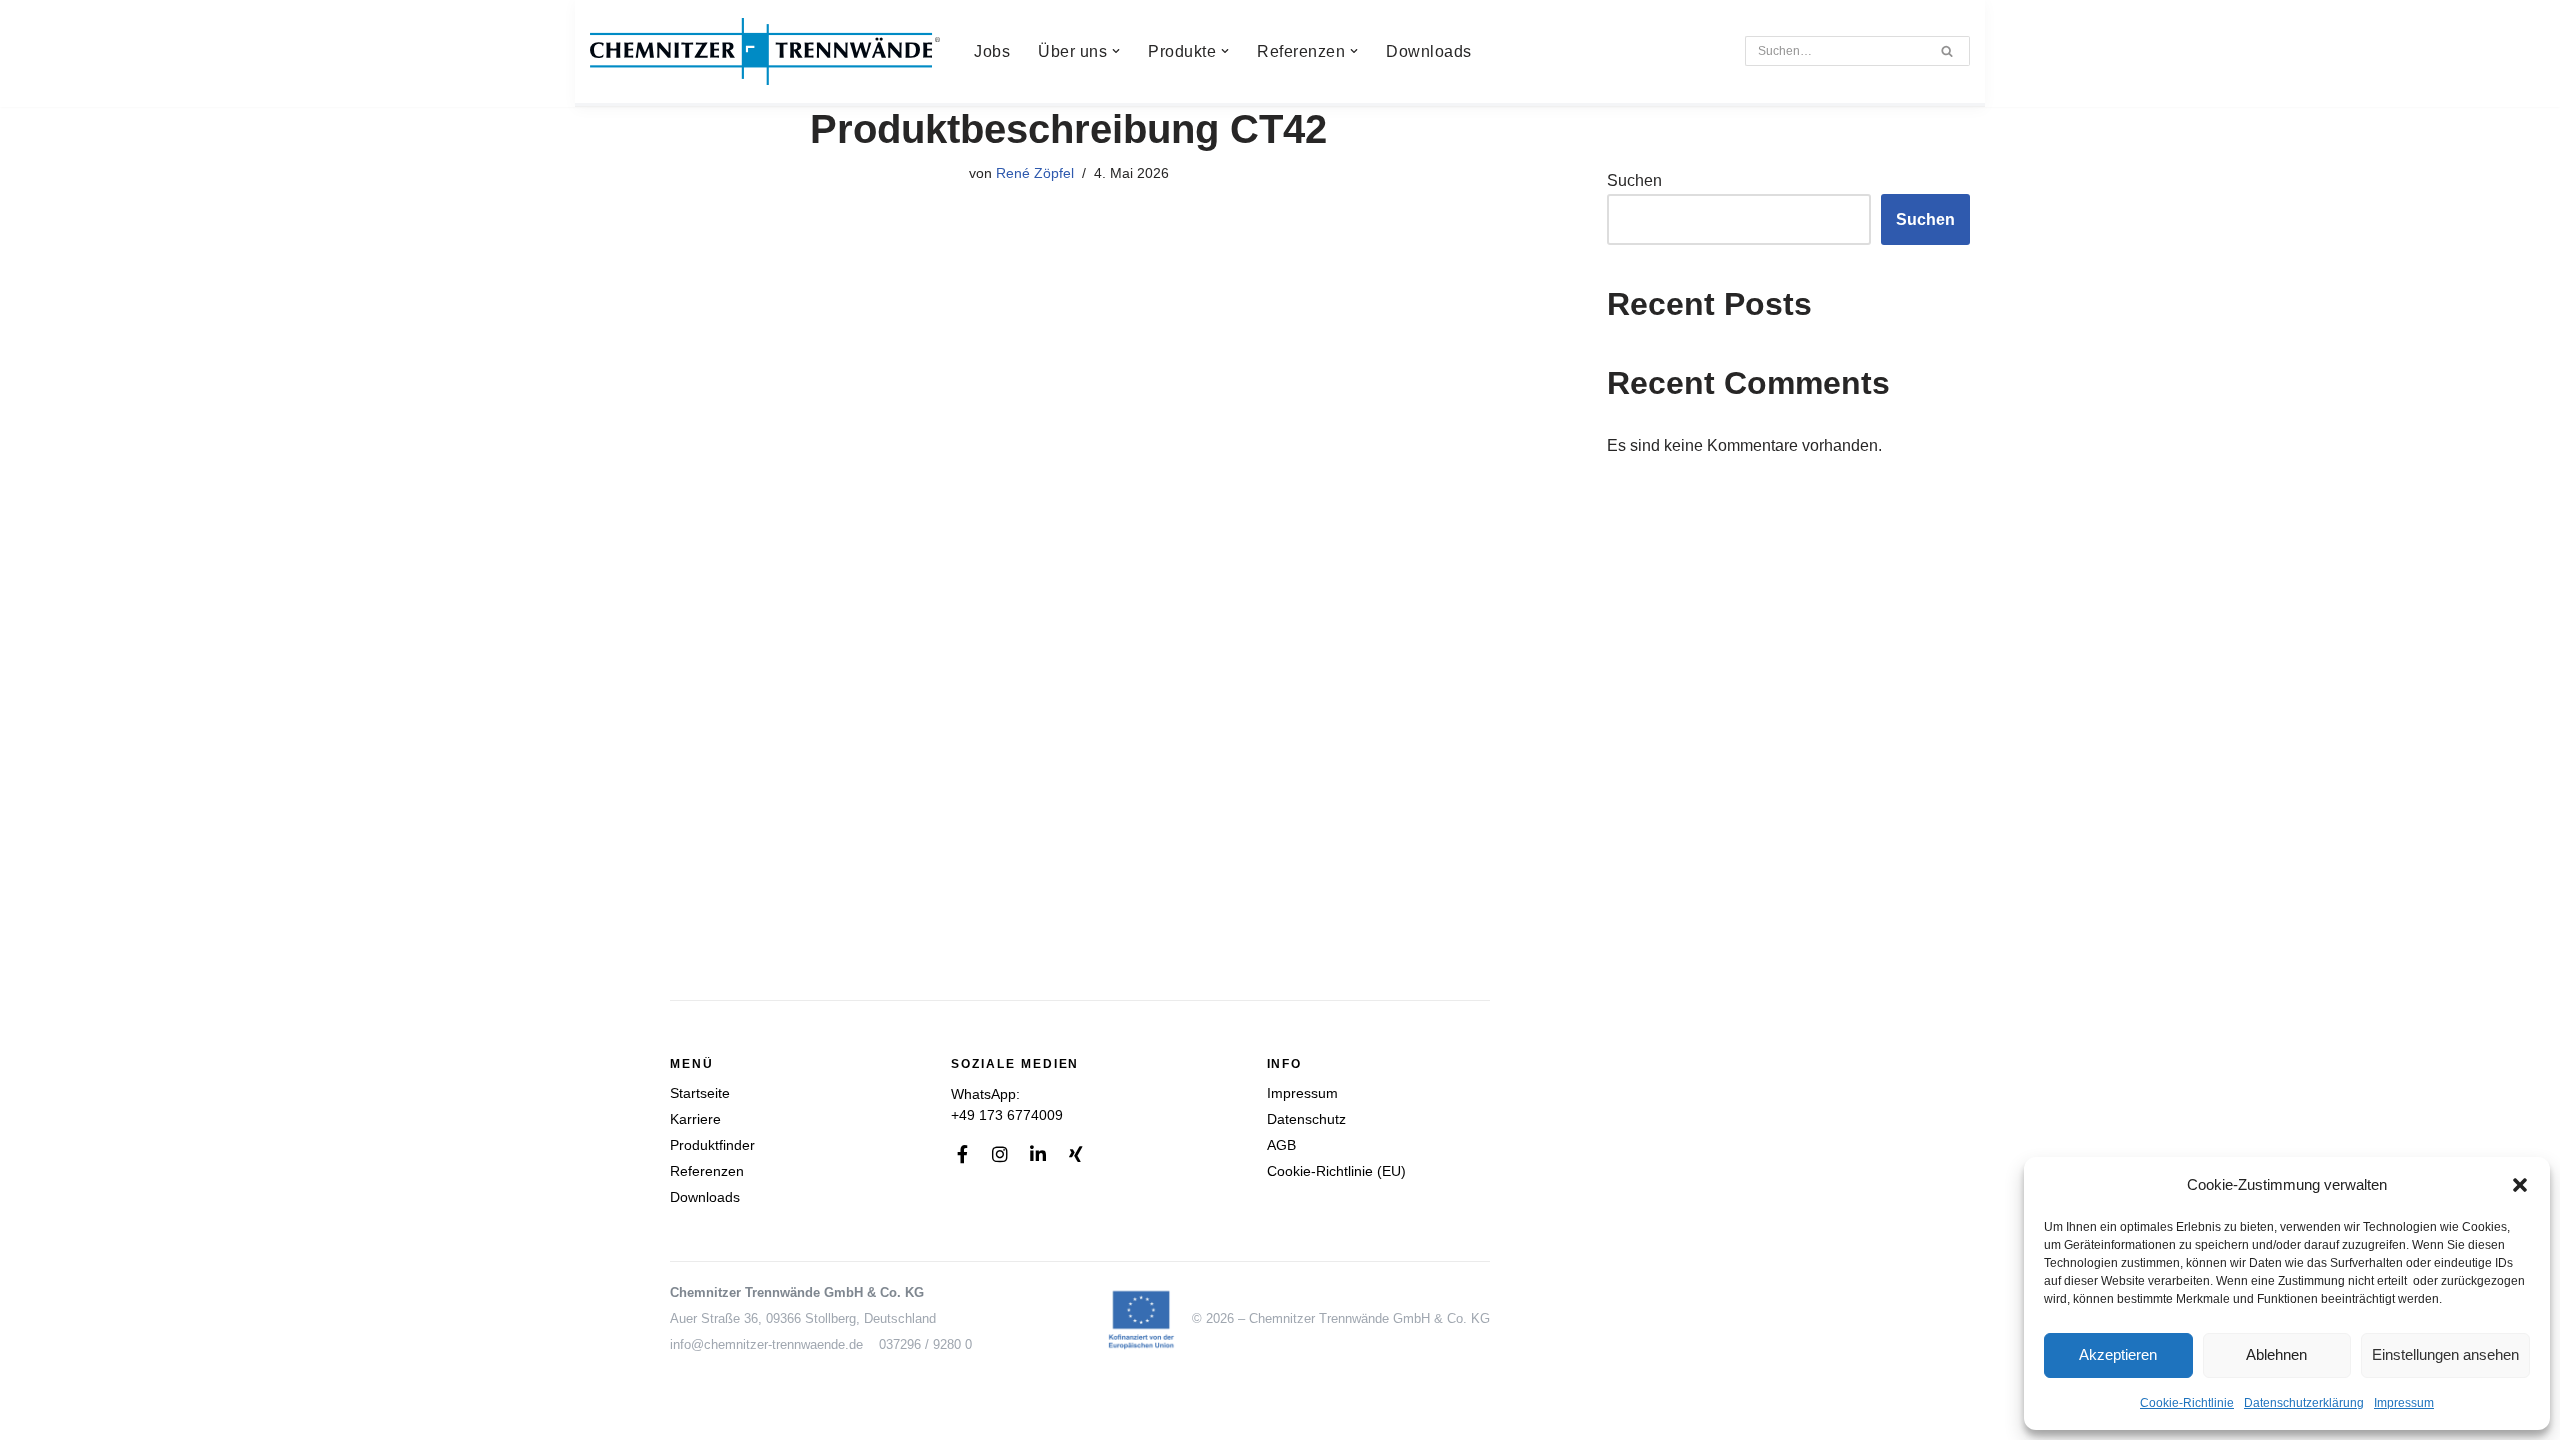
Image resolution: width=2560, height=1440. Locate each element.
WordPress (790, 1414)
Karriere (695, 1119)
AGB (1281, 1145)
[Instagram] (1000, 1154)
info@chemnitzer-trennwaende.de (766, 1344)
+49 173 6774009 (1007, 1115)
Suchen (1634, 180)
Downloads (1429, 51)
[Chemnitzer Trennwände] (765, 51)
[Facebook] (962, 1154)
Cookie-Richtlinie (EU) (1336, 1171)
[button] (2520, 1185)
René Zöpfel (1035, 173)
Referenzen (707, 1171)
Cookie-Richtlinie (2187, 1403)
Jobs (992, 51)
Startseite (700, 1093)
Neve (609, 1414)
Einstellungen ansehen (2445, 1354)
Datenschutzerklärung (2304, 1403)
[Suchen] (1947, 51)
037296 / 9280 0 (925, 1344)
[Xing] (1076, 1154)
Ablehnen (2276, 1354)
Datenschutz (1306, 1119)
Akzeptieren (2118, 1354)
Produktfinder (712, 1145)
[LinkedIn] (1038, 1154)
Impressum (2404, 1403)
